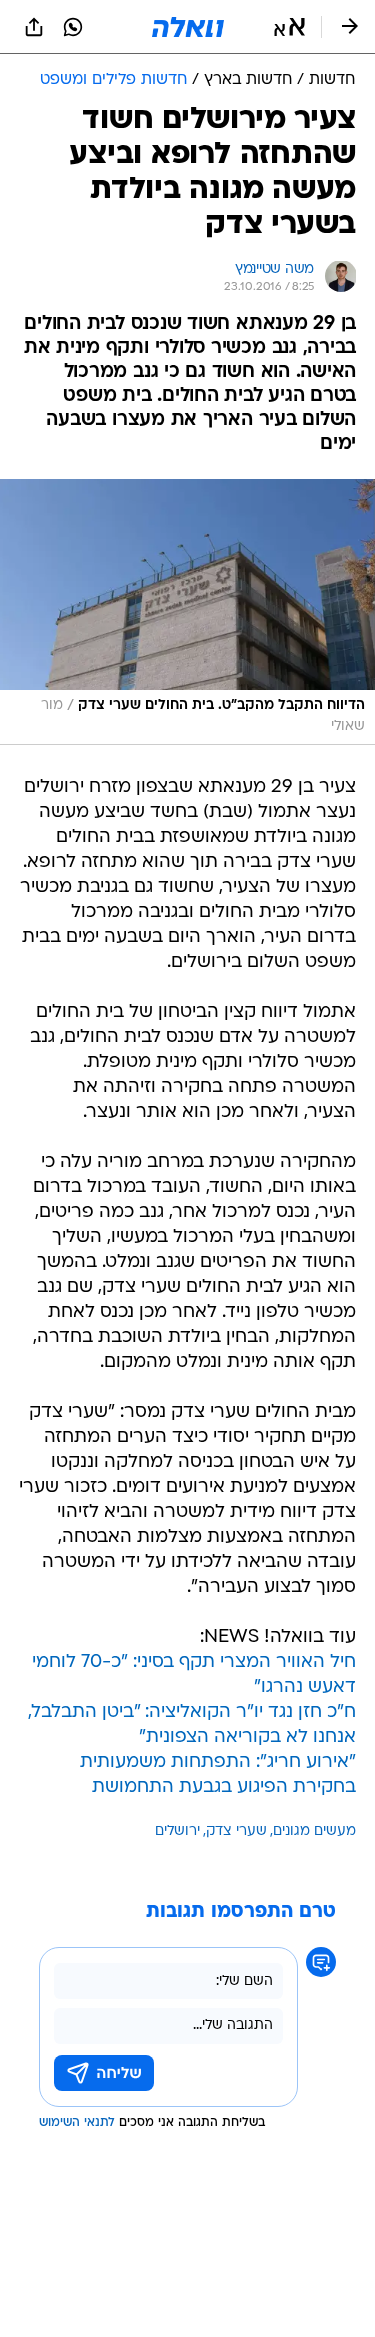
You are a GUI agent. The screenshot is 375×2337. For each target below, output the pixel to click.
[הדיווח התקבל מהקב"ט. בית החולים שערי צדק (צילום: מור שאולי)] (187, 612)
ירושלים (177, 1831)
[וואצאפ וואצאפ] (73, 27)
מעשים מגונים (314, 1831)
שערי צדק (236, 1831)
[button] (289, 27)
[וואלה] (188, 27)
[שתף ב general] (34, 27)
